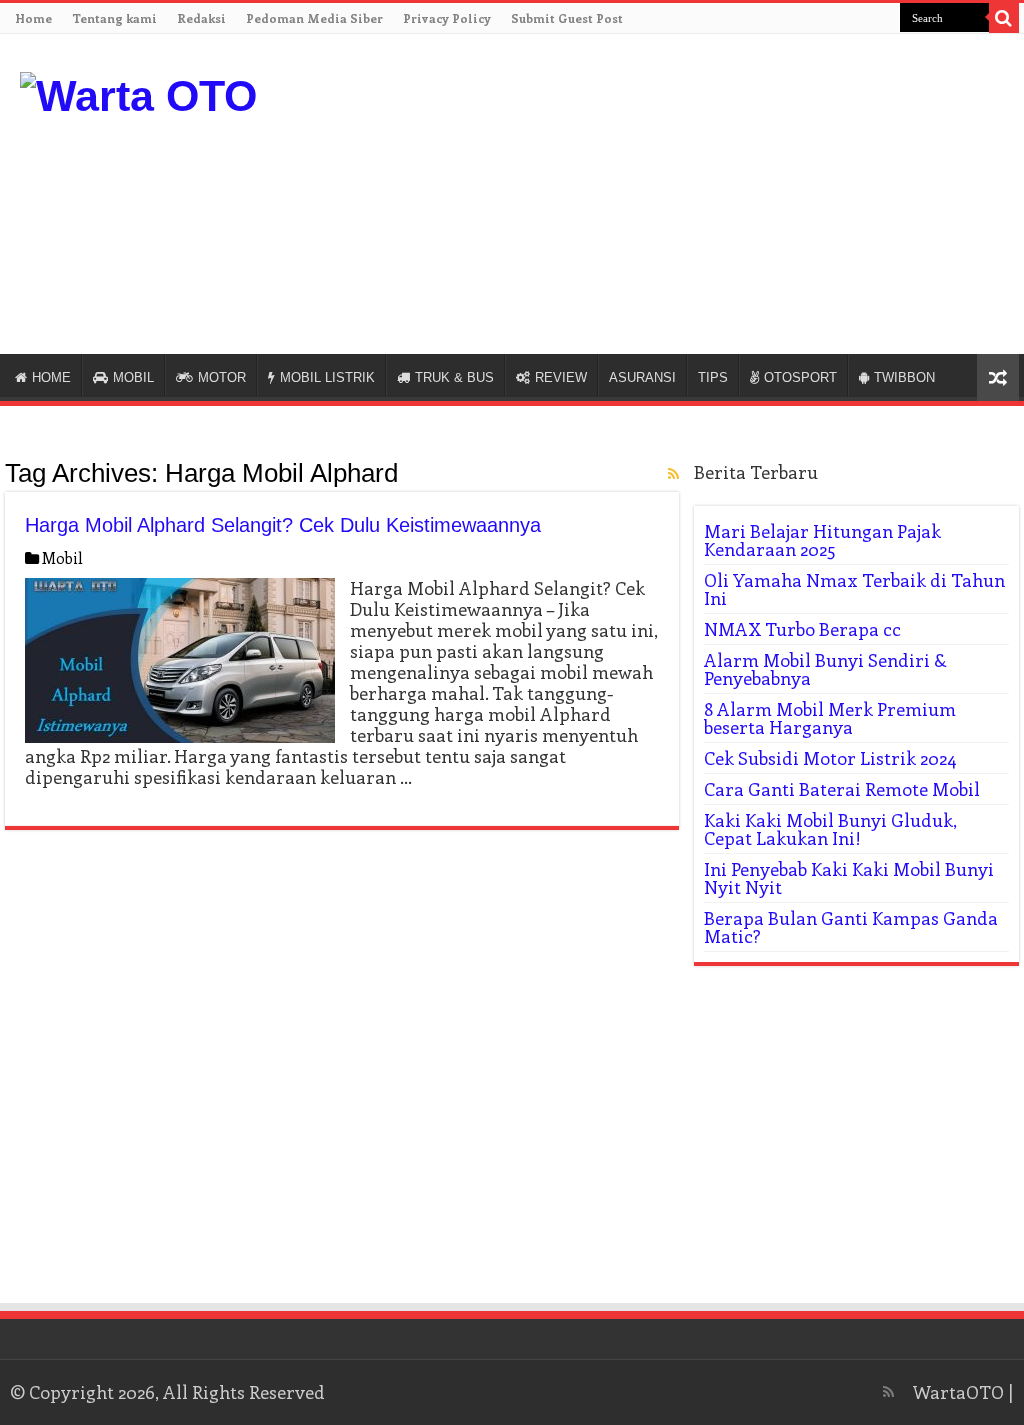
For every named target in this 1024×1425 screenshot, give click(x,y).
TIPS (713, 377)
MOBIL (133, 377)
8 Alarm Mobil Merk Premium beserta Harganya (830, 718)
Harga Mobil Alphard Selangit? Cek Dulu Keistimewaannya (283, 525)
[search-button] (1004, 18)
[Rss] (888, 1392)
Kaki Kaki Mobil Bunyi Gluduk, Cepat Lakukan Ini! (830, 829)
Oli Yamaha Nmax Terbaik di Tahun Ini (854, 589)
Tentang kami (114, 18)
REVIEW (561, 377)
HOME (51, 377)
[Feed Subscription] (673, 473)
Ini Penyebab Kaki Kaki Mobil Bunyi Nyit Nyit (849, 878)
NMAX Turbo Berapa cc (802, 629)
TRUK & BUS (454, 377)
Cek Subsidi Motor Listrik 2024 (830, 758)
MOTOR (222, 377)
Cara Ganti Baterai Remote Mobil (842, 789)
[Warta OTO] (138, 93)
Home (33, 18)
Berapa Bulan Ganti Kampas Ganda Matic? (851, 927)
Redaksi (201, 18)
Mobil (62, 558)
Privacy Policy (447, 18)
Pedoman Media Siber (314, 18)
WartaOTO (958, 1392)
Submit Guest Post (567, 18)
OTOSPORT (800, 377)
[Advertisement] (836, 194)
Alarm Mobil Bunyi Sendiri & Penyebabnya (825, 669)
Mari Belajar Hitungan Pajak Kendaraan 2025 (822, 540)
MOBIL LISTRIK (327, 377)
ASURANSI (642, 377)
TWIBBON (904, 377)
